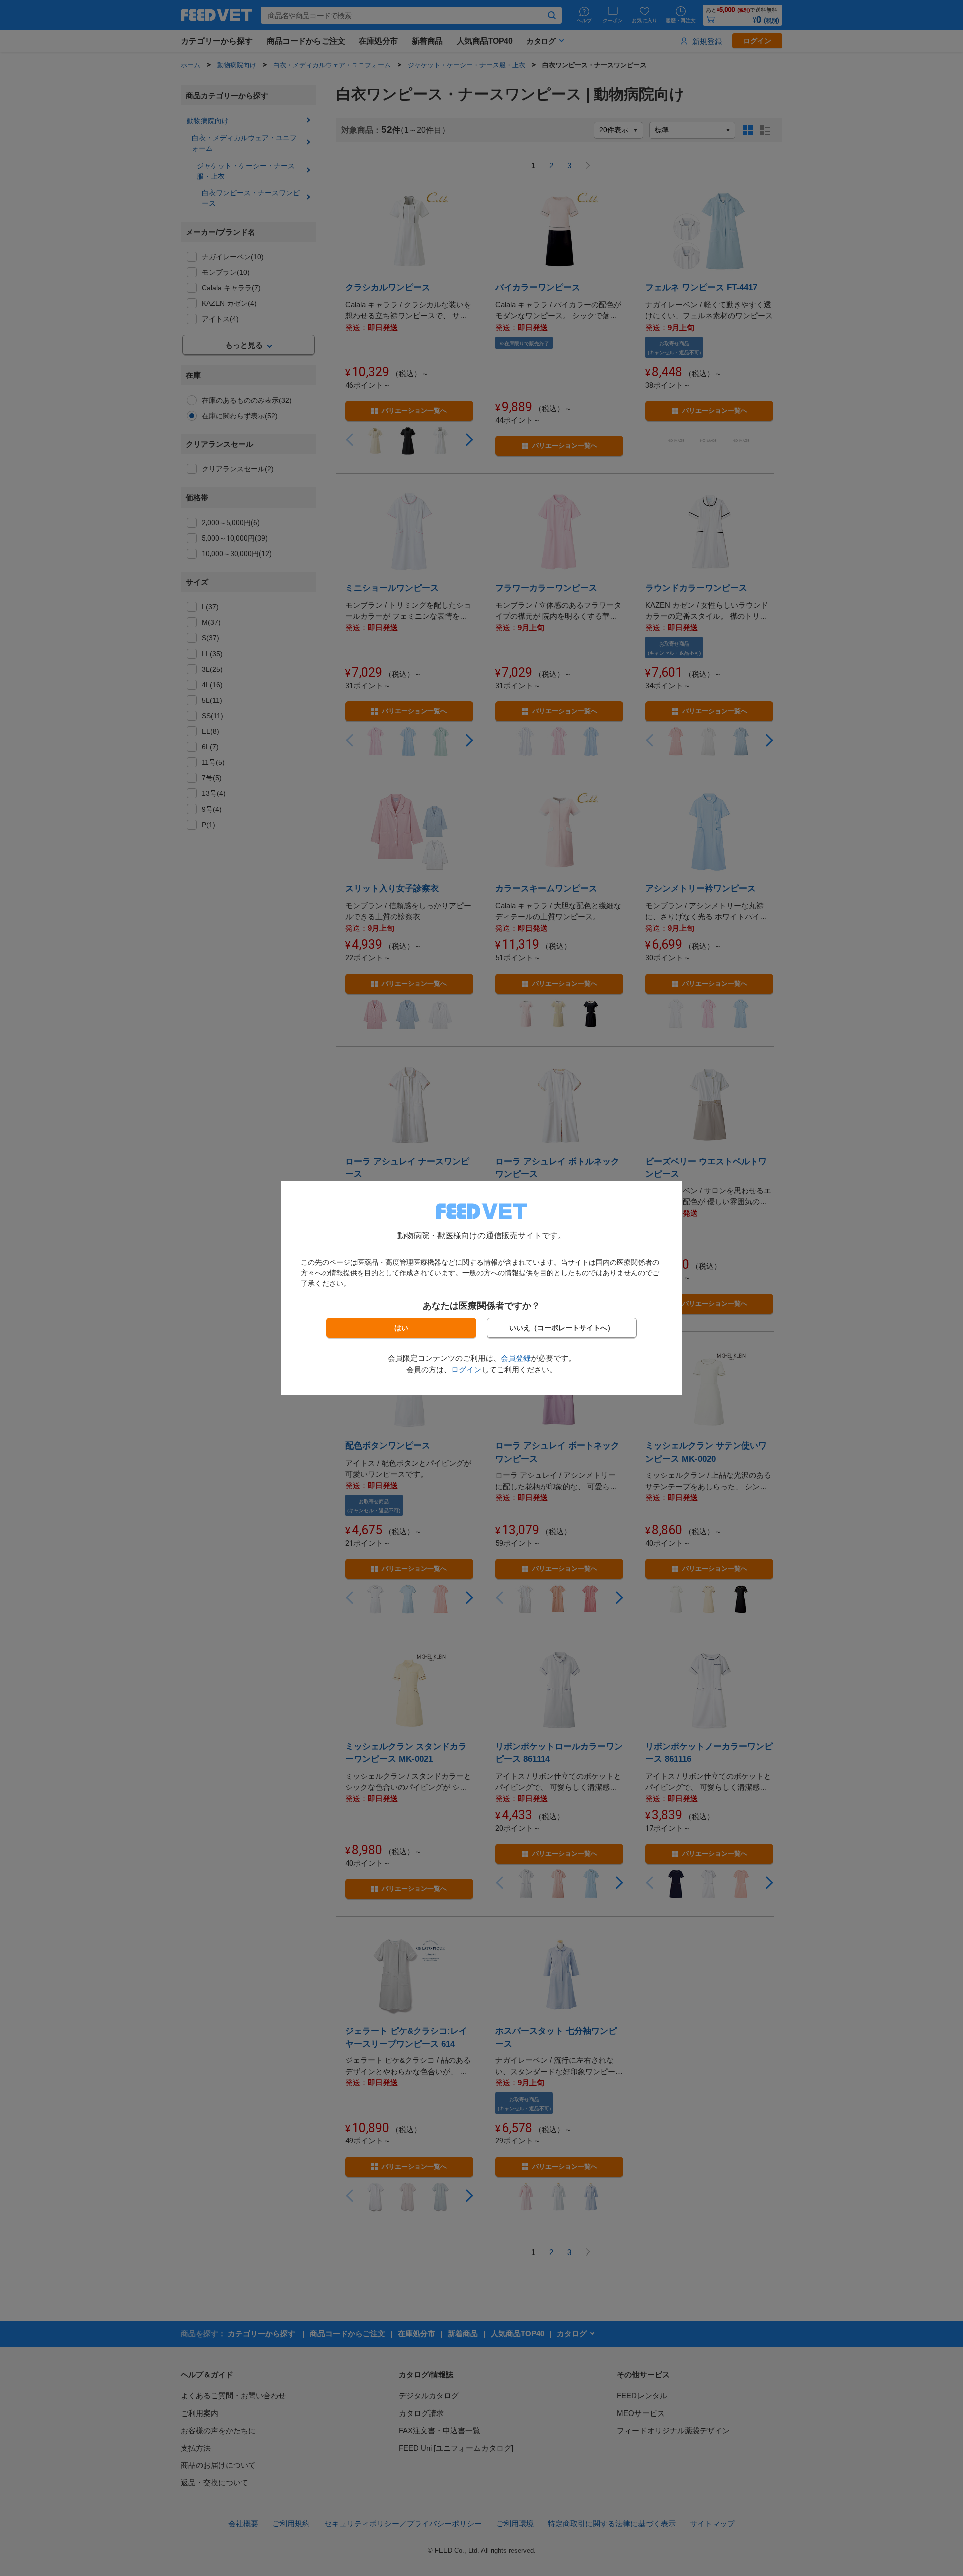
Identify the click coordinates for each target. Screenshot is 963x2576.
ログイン (466, 1370)
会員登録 (516, 1358)
